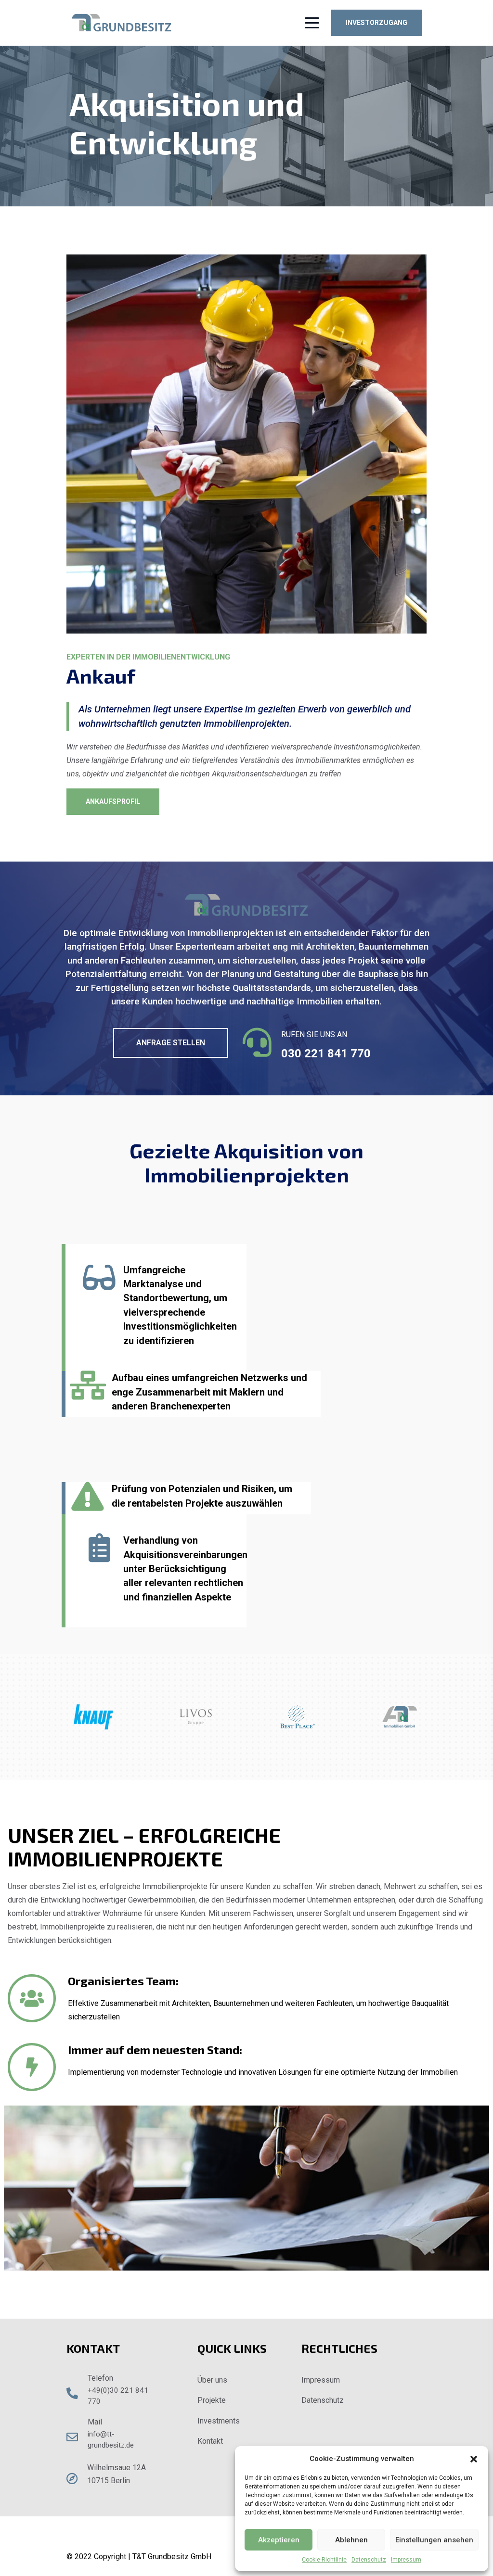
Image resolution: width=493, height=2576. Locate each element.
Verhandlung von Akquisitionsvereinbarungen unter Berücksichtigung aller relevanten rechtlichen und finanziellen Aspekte (185, 1569)
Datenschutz (369, 2560)
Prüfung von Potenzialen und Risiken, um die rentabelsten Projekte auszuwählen (202, 1496)
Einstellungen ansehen (434, 2540)
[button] (474, 2459)
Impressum (406, 2560)
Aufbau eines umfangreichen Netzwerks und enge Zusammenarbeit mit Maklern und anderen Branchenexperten (209, 1392)
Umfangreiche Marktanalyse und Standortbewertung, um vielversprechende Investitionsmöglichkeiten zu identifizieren (180, 1305)
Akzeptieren (279, 2540)
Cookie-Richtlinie (324, 2560)
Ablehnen (351, 2540)
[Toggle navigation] (310, 23)
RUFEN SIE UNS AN (314, 1034)
